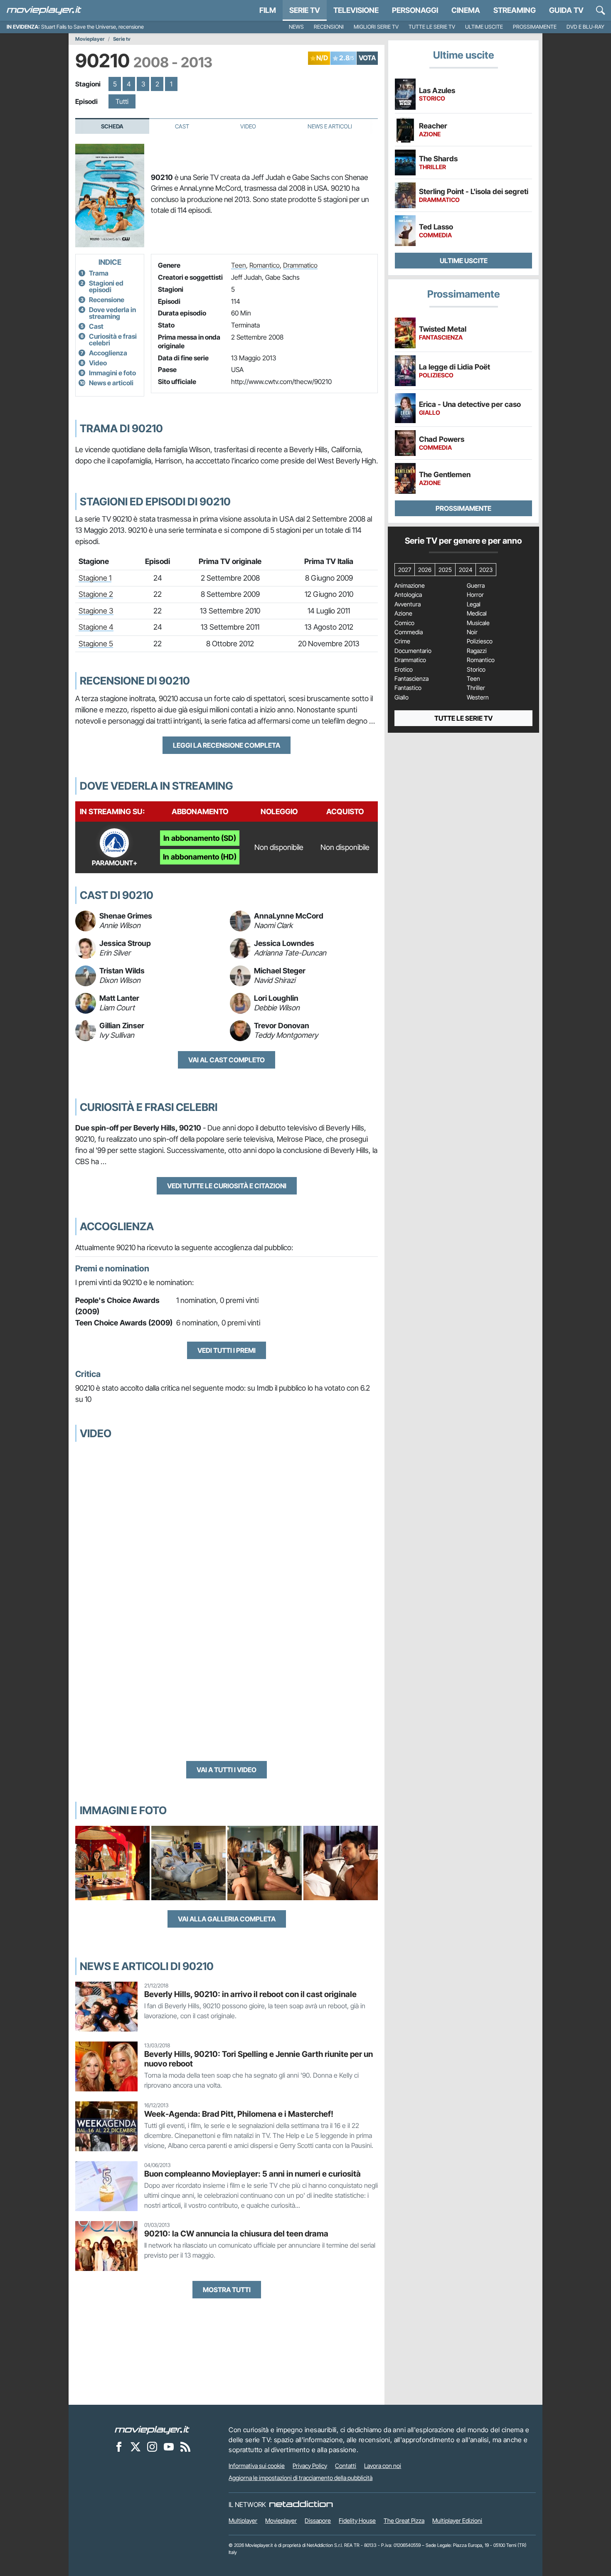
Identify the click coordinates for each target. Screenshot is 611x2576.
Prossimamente (535, 27)
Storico (476, 670)
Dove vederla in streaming (112, 313)
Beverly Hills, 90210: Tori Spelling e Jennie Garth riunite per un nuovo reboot (259, 2059)
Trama (99, 273)
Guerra (476, 586)
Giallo (402, 697)
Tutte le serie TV (432, 27)
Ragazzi (477, 651)
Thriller (476, 688)
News (296, 27)
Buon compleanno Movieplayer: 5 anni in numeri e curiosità (253, 2174)
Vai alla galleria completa (227, 1919)
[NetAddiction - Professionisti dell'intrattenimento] (301, 2505)
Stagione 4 (96, 627)
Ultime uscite (484, 27)
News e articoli (111, 383)
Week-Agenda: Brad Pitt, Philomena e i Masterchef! (239, 2114)
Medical (477, 613)
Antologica (408, 595)
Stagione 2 (96, 594)
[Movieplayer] (152, 2430)
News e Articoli (330, 126)
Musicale (478, 623)
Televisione (356, 10)
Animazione (410, 586)
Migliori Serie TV (376, 27)
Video (248, 126)
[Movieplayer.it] (44, 10)
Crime (402, 641)
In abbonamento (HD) (200, 857)
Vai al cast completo (227, 1060)
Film (268, 10)
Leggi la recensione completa (227, 745)
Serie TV (305, 10)
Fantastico (408, 688)
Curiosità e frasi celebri (113, 340)
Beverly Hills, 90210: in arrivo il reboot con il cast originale (250, 1994)
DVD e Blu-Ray (585, 27)
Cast (182, 126)
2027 (405, 570)
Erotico (404, 670)
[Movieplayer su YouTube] (169, 2447)
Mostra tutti (227, 2290)
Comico (404, 623)
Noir (472, 632)
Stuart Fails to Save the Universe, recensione (92, 27)
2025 (445, 570)
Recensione (107, 300)
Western (478, 697)
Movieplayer (90, 39)
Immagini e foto (112, 373)
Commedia (409, 632)
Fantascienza (411, 679)
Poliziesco (480, 641)
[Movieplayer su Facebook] (119, 2447)
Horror (475, 595)
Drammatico (300, 265)
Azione (403, 613)
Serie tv (122, 39)
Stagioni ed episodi (106, 286)
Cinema (466, 10)
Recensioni (329, 27)
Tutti (122, 101)
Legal (474, 604)
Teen (239, 265)
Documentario (413, 651)
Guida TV (566, 10)
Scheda (112, 126)
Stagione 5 (96, 644)
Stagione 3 (96, 611)
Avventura (408, 604)
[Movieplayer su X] (136, 2447)
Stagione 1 (95, 578)
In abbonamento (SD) (200, 838)
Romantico (265, 265)
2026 (425, 570)
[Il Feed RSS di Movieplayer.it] (185, 2447)
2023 (486, 570)
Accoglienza (108, 353)
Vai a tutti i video (227, 1770)
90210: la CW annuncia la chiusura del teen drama (236, 2234)
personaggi (415, 10)
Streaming (515, 10)
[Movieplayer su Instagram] (152, 2447)
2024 (466, 570)
